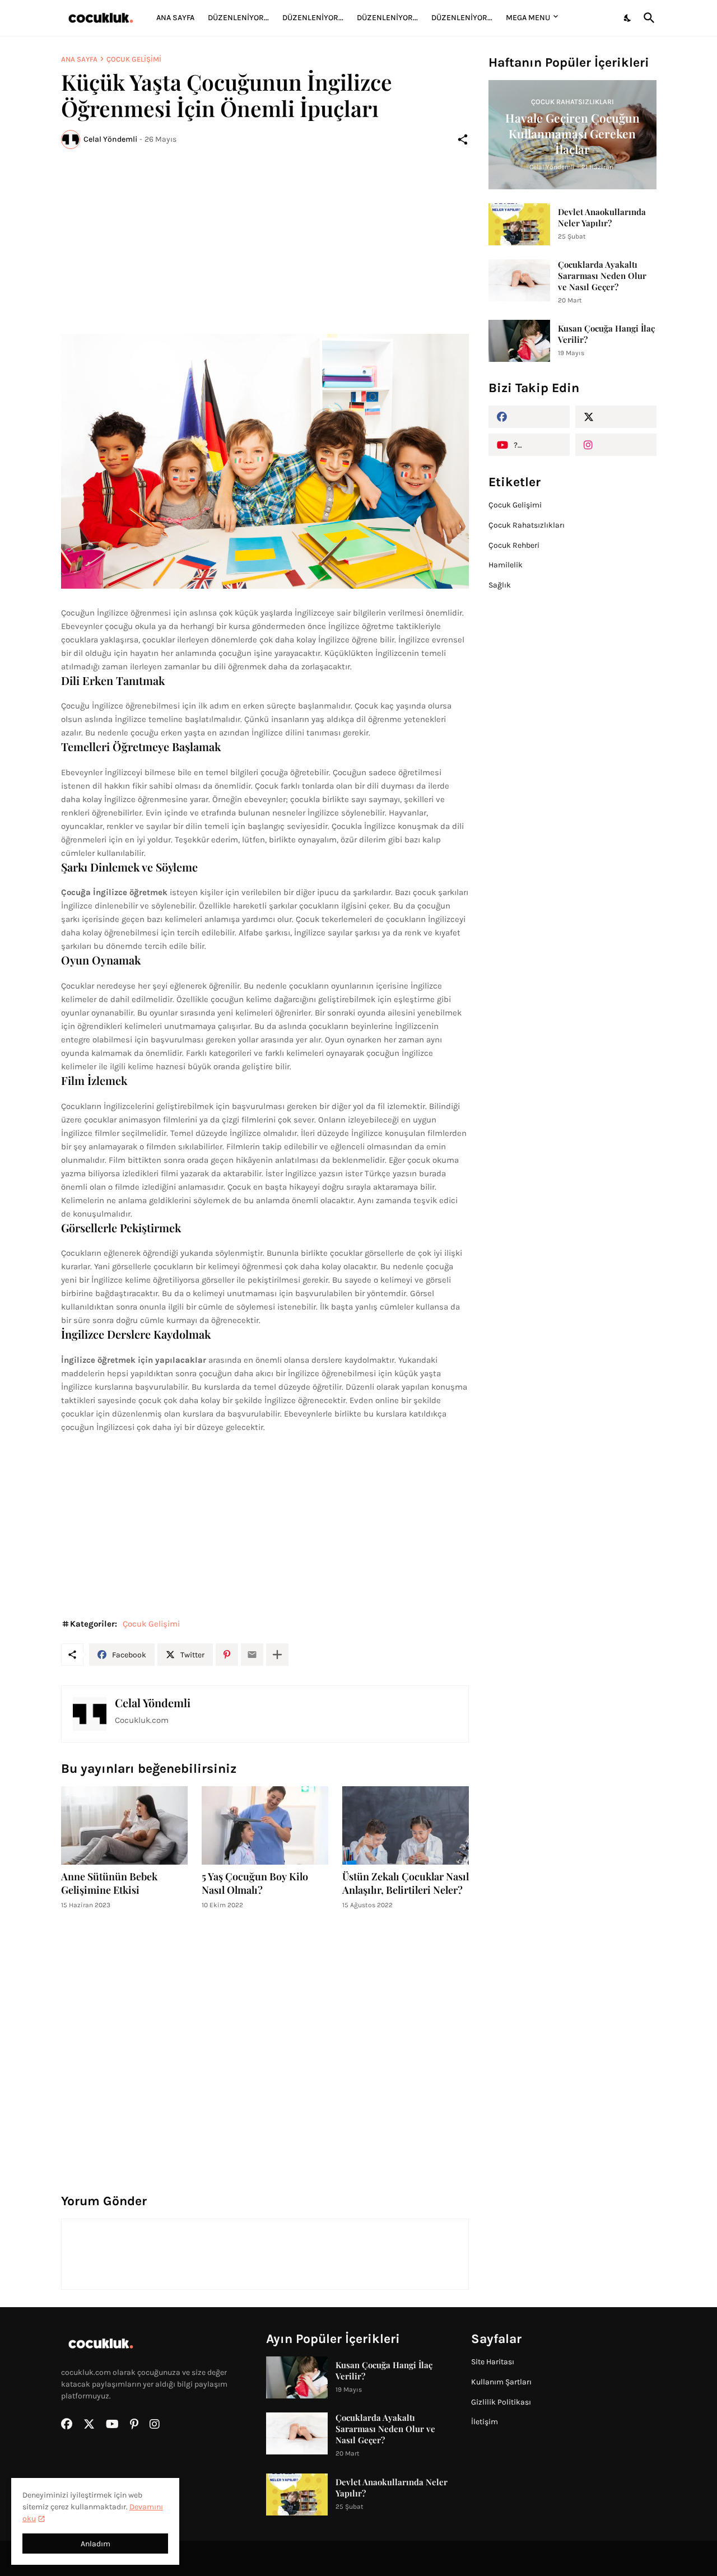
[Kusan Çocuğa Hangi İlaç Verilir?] (519, 341)
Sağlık (500, 585)
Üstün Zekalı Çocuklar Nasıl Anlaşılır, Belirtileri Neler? (406, 1883)
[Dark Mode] (628, 18)
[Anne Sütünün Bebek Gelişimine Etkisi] (124, 1825)
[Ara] (647, 18)
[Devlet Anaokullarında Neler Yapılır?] (519, 224)
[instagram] (616, 445)
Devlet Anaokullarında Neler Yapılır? (602, 217)
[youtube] (112, 2424)
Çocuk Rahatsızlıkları (527, 525)
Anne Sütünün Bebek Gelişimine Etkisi (109, 1883)
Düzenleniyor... (238, 18)
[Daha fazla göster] (277, 1655)
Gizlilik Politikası (501, 2402)
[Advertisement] (265, 241)
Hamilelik (506, 565)
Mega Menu (528, 18)
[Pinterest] (227, 1655)
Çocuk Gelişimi (134, 59)
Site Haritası (493, 2362)
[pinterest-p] (134, 2424)
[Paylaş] (463, 139)
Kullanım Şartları (501, 2382)
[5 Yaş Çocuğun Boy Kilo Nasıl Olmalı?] (265, 1825)
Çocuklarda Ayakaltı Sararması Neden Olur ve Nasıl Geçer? (602, 276)
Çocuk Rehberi (514, 545)
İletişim (485, 2422)
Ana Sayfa (175, 18)
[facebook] (529, 417)
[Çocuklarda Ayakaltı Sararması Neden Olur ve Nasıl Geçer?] (519, 280)
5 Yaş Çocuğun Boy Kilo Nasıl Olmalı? (255, 1883)
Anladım (96, 2544)
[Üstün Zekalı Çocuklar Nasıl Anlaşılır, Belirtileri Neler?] (406, 1825)
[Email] (252, 1655)
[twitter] (616, 417)
